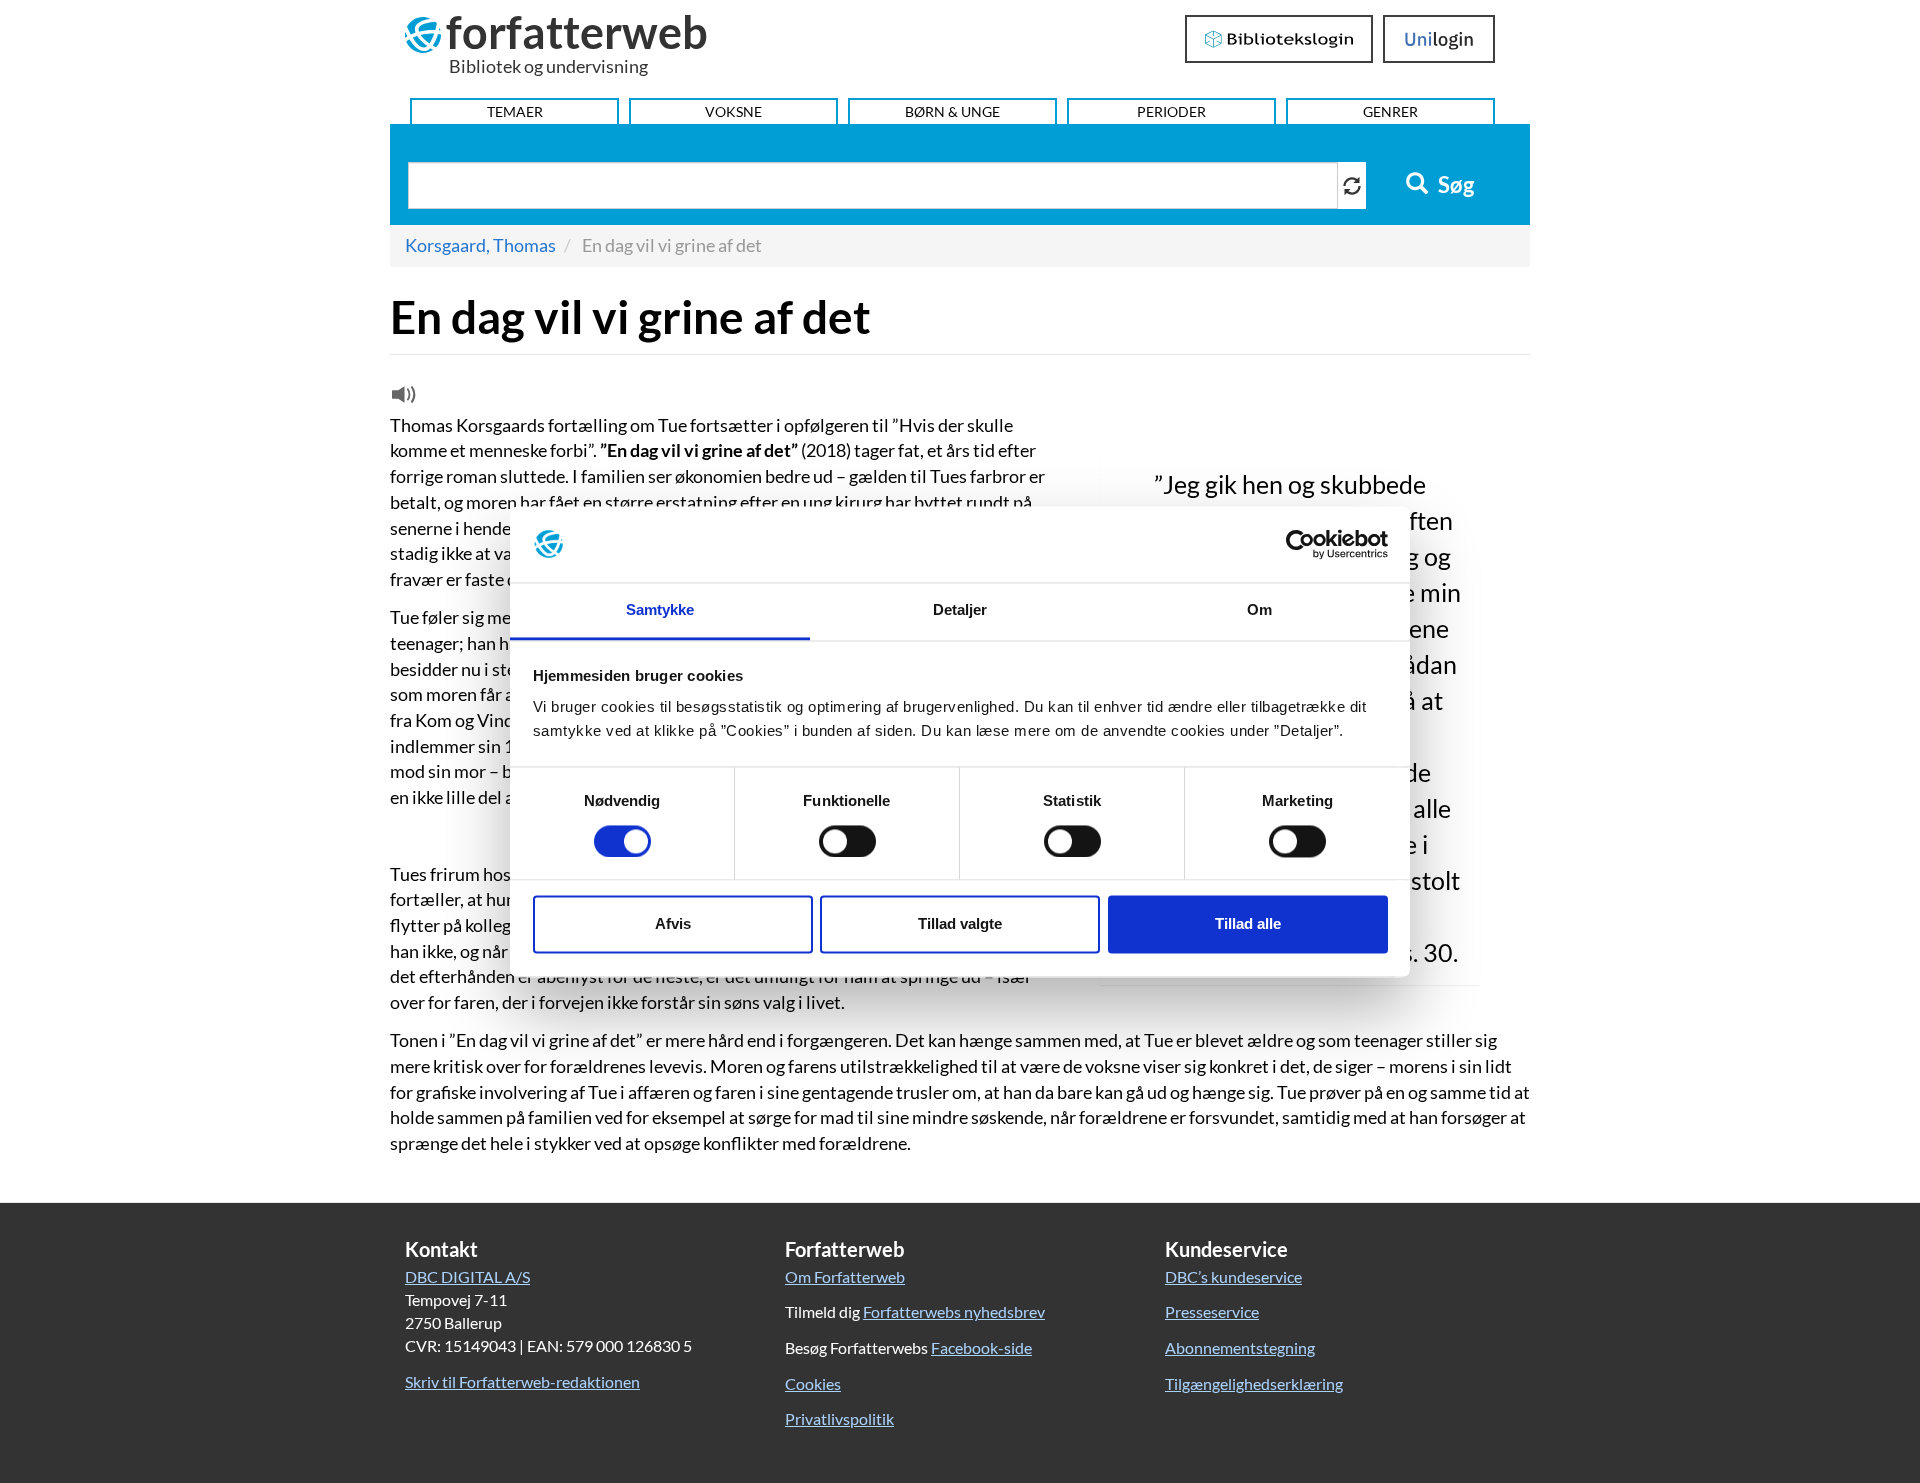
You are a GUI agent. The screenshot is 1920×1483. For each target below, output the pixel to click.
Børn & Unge (952, 111)
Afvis (673, 924)
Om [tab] (1259, 610)
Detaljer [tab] (960, 610)
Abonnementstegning (1240, 1347)
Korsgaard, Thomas (480, 245)
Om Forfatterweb (845, 1276)
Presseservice (1212, 1311)
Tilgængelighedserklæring (1254, 1383)
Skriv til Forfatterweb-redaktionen (522, 1381)
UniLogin (1439, 39)
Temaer (515, 111)
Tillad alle (1248, 924)
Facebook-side (981, 1347)
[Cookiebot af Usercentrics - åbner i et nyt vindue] (1300, 544)
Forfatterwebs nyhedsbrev (954, 1311)
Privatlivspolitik (839, 1418)
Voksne (733, 111)
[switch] (847, 841)
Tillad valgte (960, 924)
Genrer (1390, 111)
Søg (1454, 185)
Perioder (1171, 111)
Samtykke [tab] (660, 610)
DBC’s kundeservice (1233, 1276)
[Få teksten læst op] (401, 399)
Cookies (813, 1383)
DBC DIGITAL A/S (467, 1276)
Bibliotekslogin (1279, 39)
